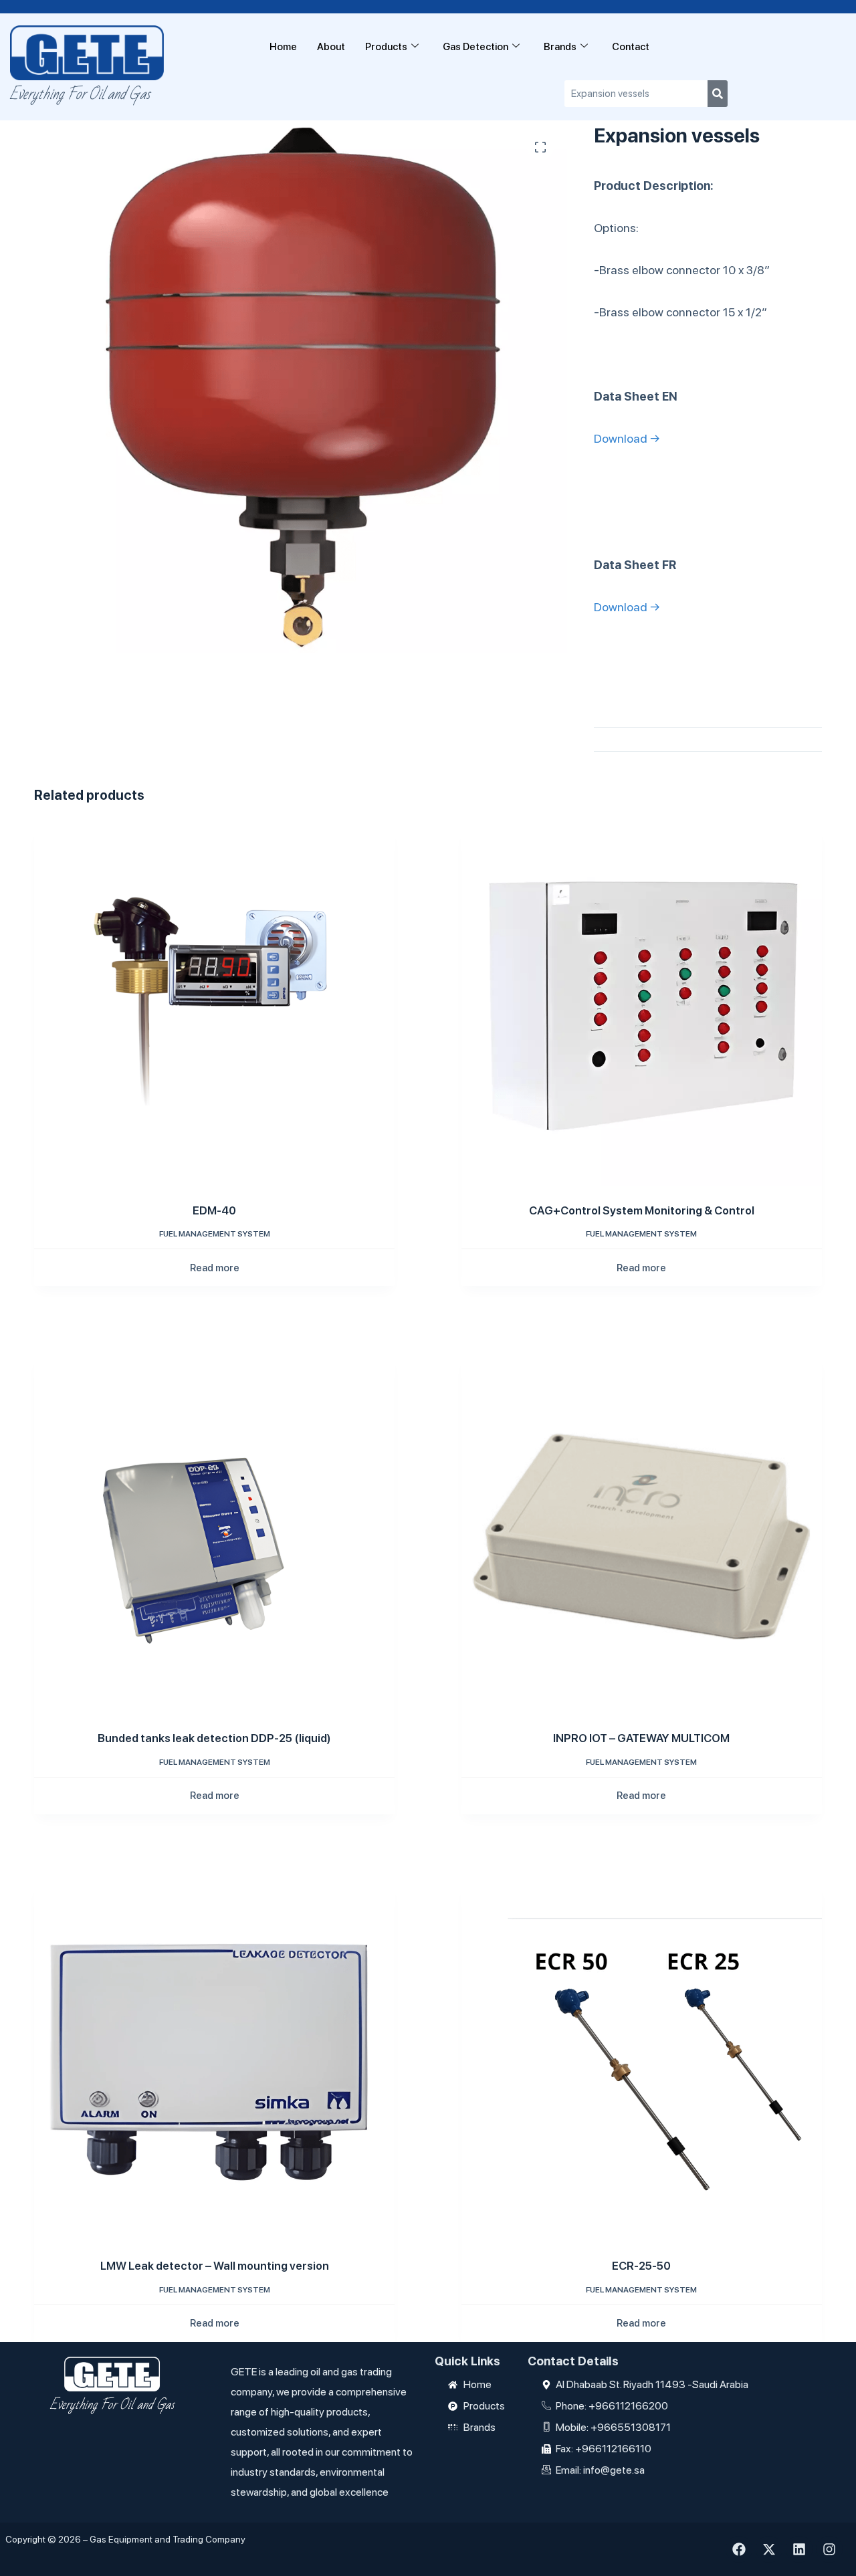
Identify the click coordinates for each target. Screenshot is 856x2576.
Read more (215, 1268)
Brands (560, 47)
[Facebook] (739, 2549)
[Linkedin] (799, 2549)
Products (386, 47)
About (331, 47)
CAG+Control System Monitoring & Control (642, 1210)
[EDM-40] (214, 1005)
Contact (631, 47)
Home (283, 47)
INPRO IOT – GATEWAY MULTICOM (641, 1738)
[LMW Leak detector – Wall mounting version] (214, 2061)
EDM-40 (214, 1210)
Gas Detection (475, 47)
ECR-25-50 (641, 2266)
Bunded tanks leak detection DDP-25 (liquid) (214, 1738)
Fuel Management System (215, 1234)
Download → (627, 438)
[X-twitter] (769, 2549)
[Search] (718, 94)
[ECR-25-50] (642, 2061)
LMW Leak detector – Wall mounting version (215, 2266)
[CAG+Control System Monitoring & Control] (642, 1005)
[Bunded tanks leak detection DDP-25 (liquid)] (214, 1533)
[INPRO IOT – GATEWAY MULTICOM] (642, 1533)
